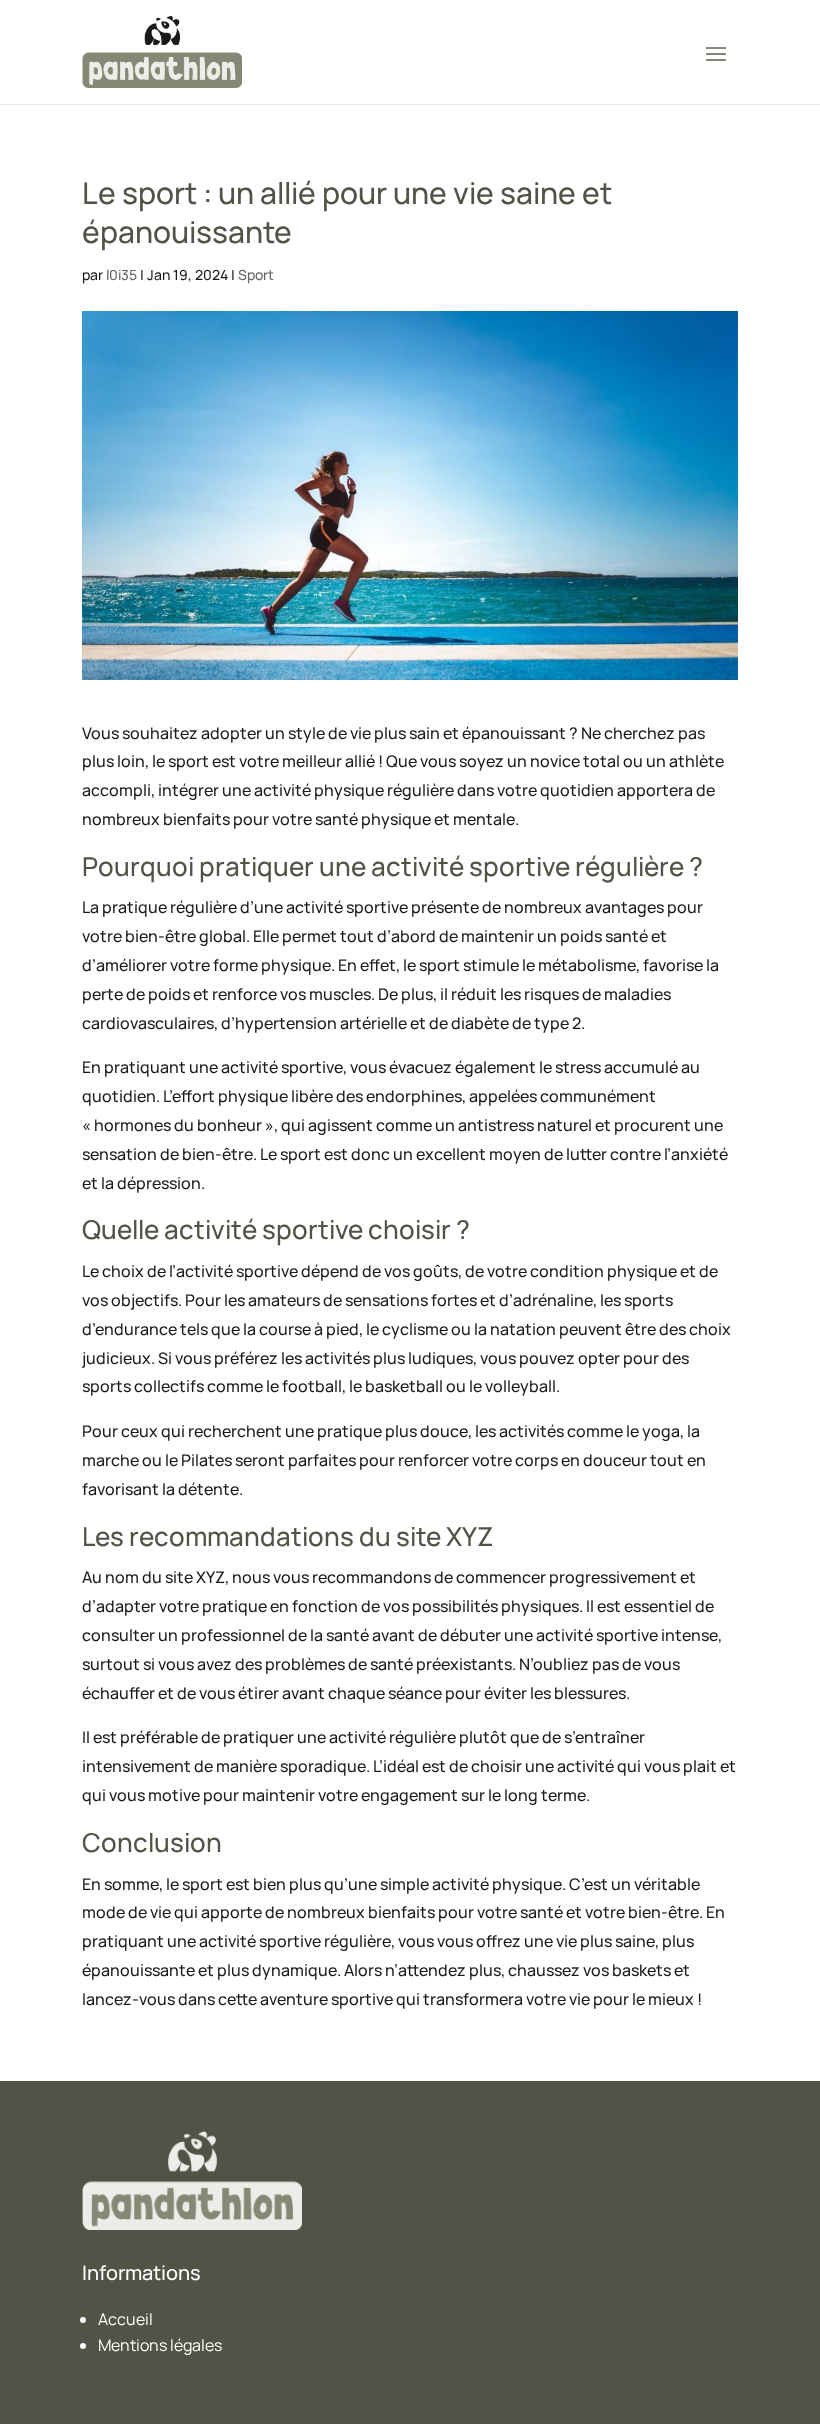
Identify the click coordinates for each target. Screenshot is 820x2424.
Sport (256, 274)
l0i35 (121, 274)
